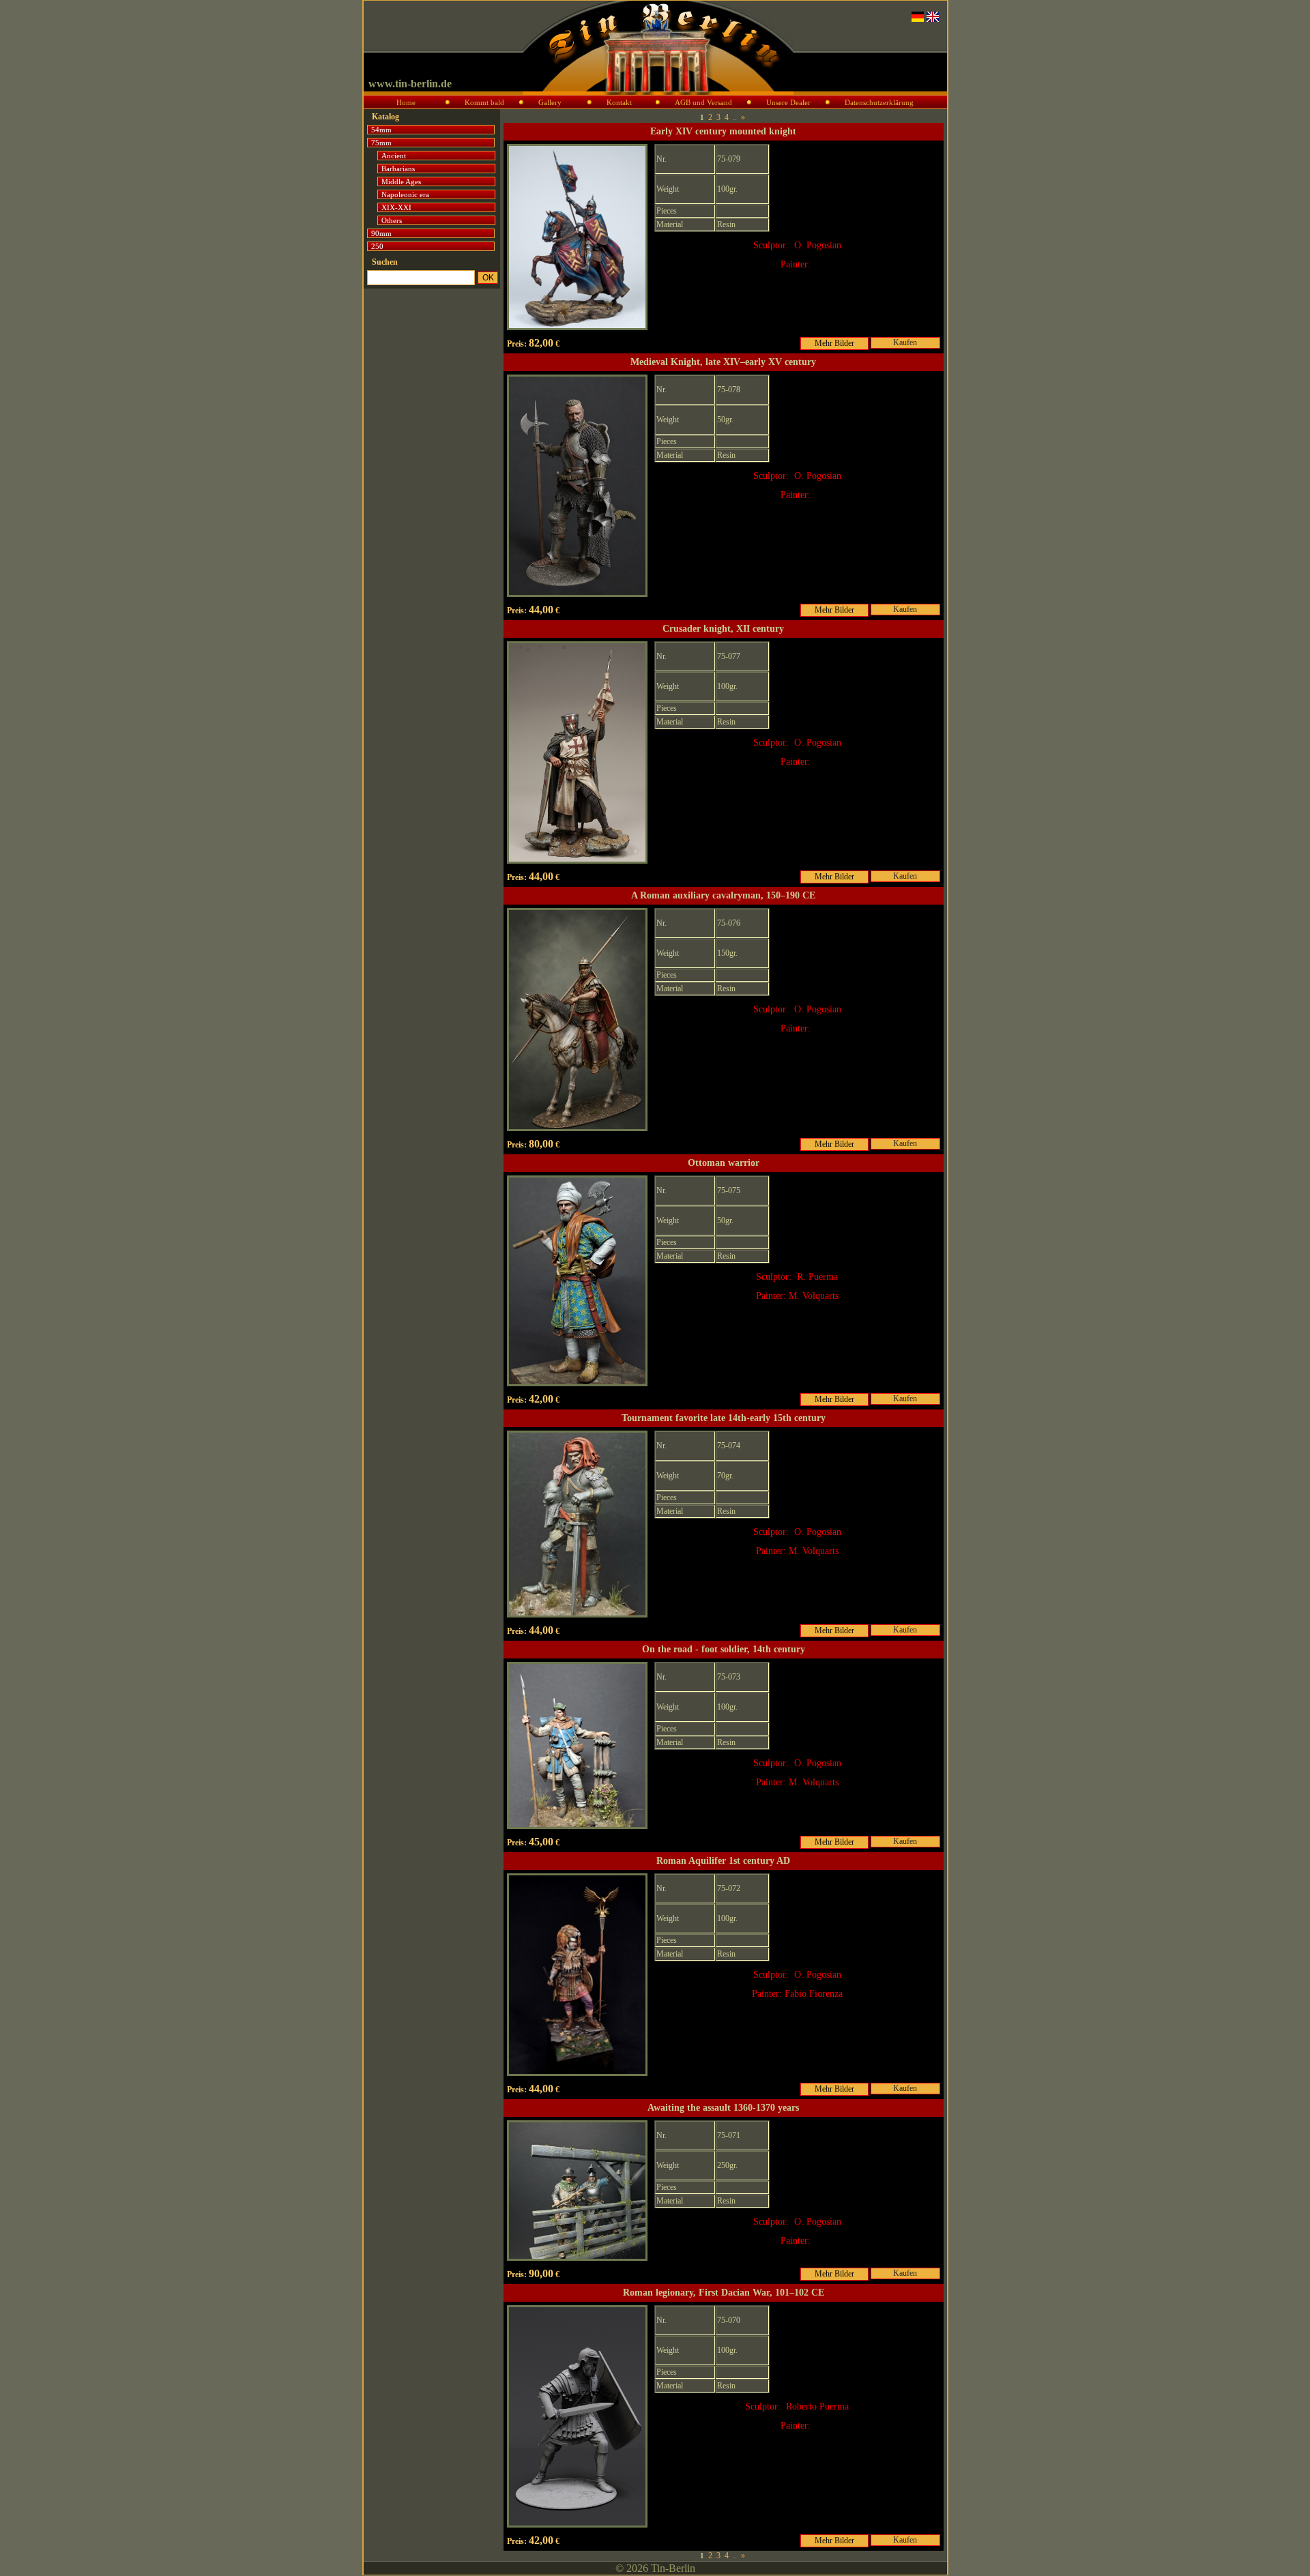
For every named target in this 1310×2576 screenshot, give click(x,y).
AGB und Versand (703, 102)
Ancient (394, 156)
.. (735, 117)
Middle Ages (401, 181)
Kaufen (905, 342)
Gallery (550, 102)
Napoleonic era (405, 194)
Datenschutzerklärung (879, 102)
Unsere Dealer (788, 102)
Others (392, 220)
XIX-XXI (396, 207)
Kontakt (619, 102)
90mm (381, 233)
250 (377, 246)
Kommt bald (484, 102)
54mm (381, 130)
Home (406, 102)
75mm (381, 143)
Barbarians (398, 169)
